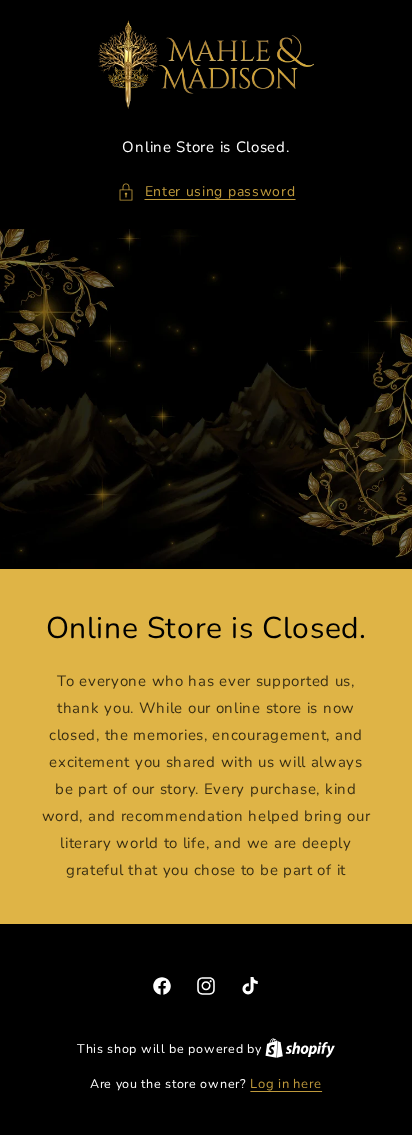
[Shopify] (300, 1049)
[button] (206, 191)
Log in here (286, 1084)
